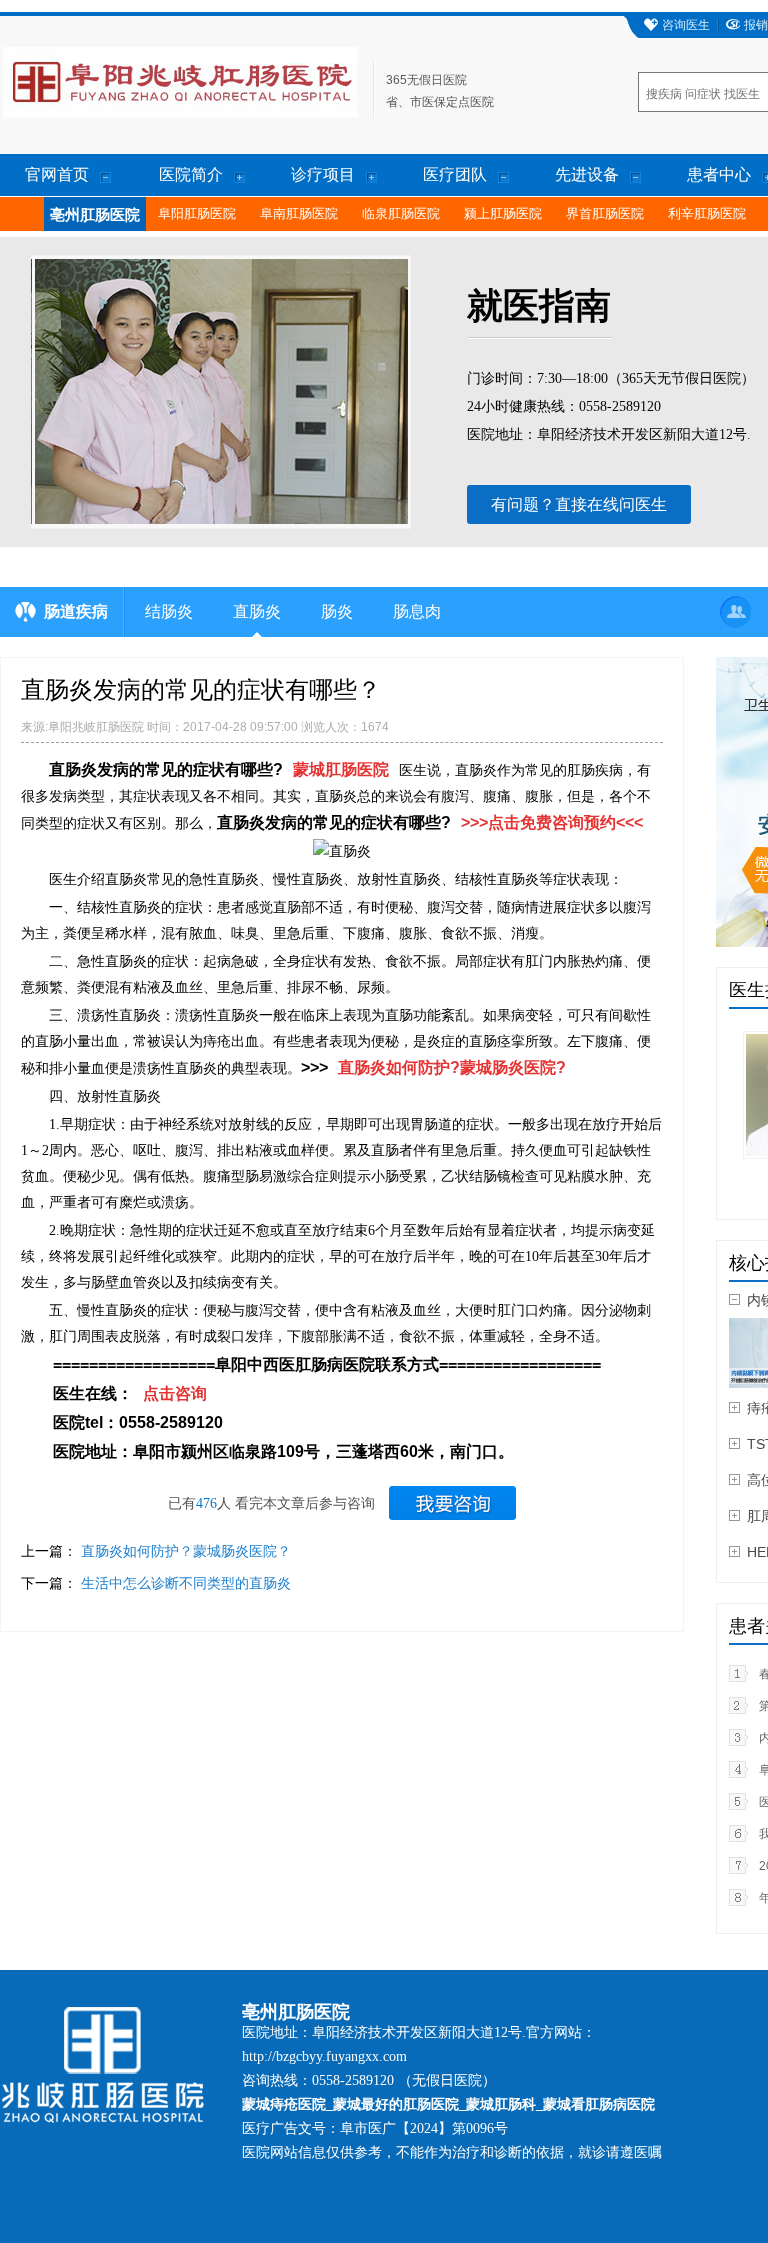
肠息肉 (417, 611)
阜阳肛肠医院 (197, 213)
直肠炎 (257, 611)
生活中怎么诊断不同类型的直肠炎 (186, 1583)
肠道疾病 (76, 611)
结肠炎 (169, 611)
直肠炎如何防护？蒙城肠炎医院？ (186, 1551)
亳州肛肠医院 (95, 215)
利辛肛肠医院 (707, 213)
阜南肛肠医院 (299, 213)
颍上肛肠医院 (503, 213)
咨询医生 (686, 25)
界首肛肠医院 (605, 213)
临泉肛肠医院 (401, 213)
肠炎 (337, 611)
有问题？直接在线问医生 (579, 504)
